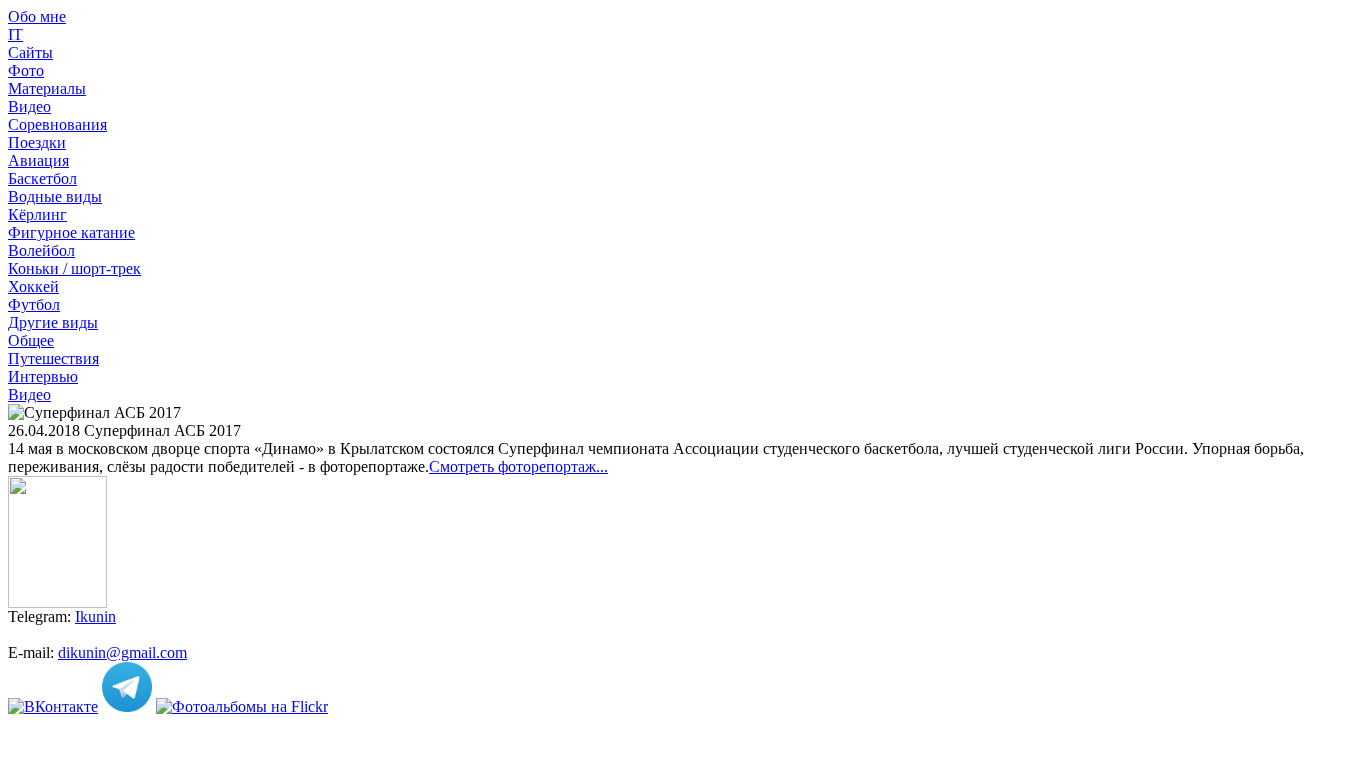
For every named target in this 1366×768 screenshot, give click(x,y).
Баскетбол (42, 178)
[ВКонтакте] (53, 706)
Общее (31, 340)
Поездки (37, 142)
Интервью (43, 376)
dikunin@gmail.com (122, 652)
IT (15, 34)
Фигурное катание (71, 232)
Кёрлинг (37, 214)
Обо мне (37, 16)
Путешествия (53, 358)
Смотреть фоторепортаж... (518, 466)
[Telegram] (127, 706)
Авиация (38, 160)
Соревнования (57, 124)
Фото (26, 70)
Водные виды (55, 196)
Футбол (34, 304)
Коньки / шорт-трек (74, 268)
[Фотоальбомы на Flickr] (242, 706)
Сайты (30, 52)
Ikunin (95, 616)
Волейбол (41, 250)
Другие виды (53, 322)
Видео (29, 106)
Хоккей (33, 286)
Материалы (47, 88)
